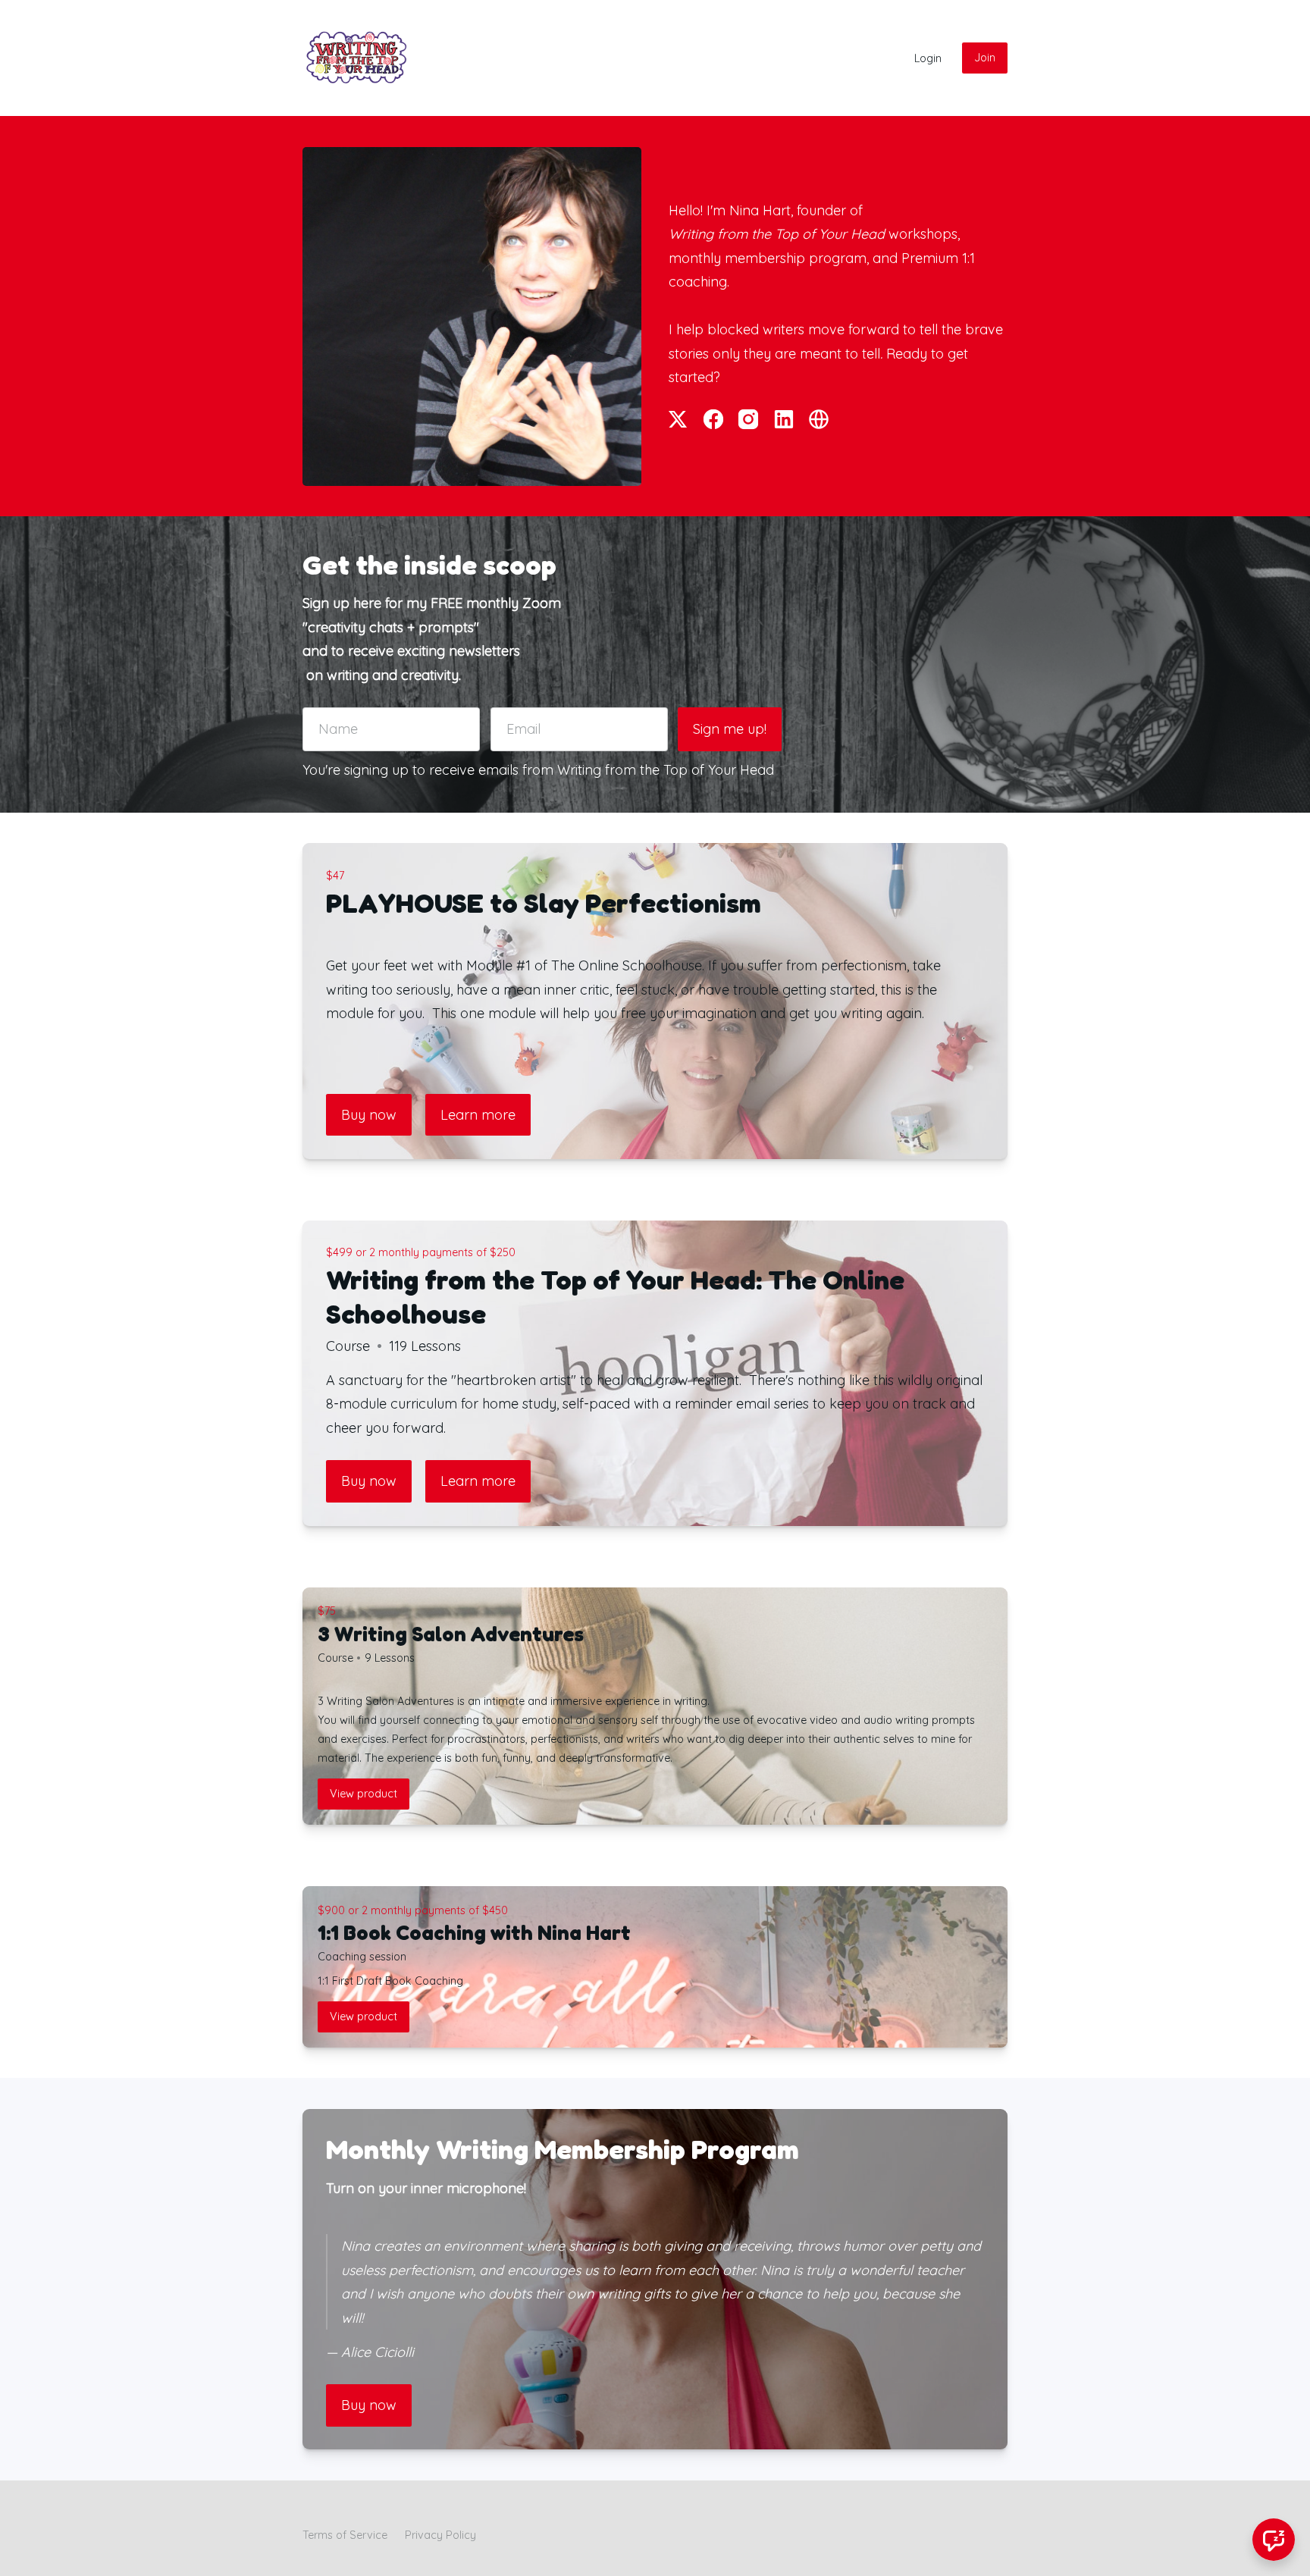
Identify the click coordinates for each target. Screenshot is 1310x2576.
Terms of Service (345, 2535)
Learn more (478, 1115)
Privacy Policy (440, 2535)
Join (985, 58)
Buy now (369, 1115)
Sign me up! (730, 729)
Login (928, 58)
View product (364, 1794)
